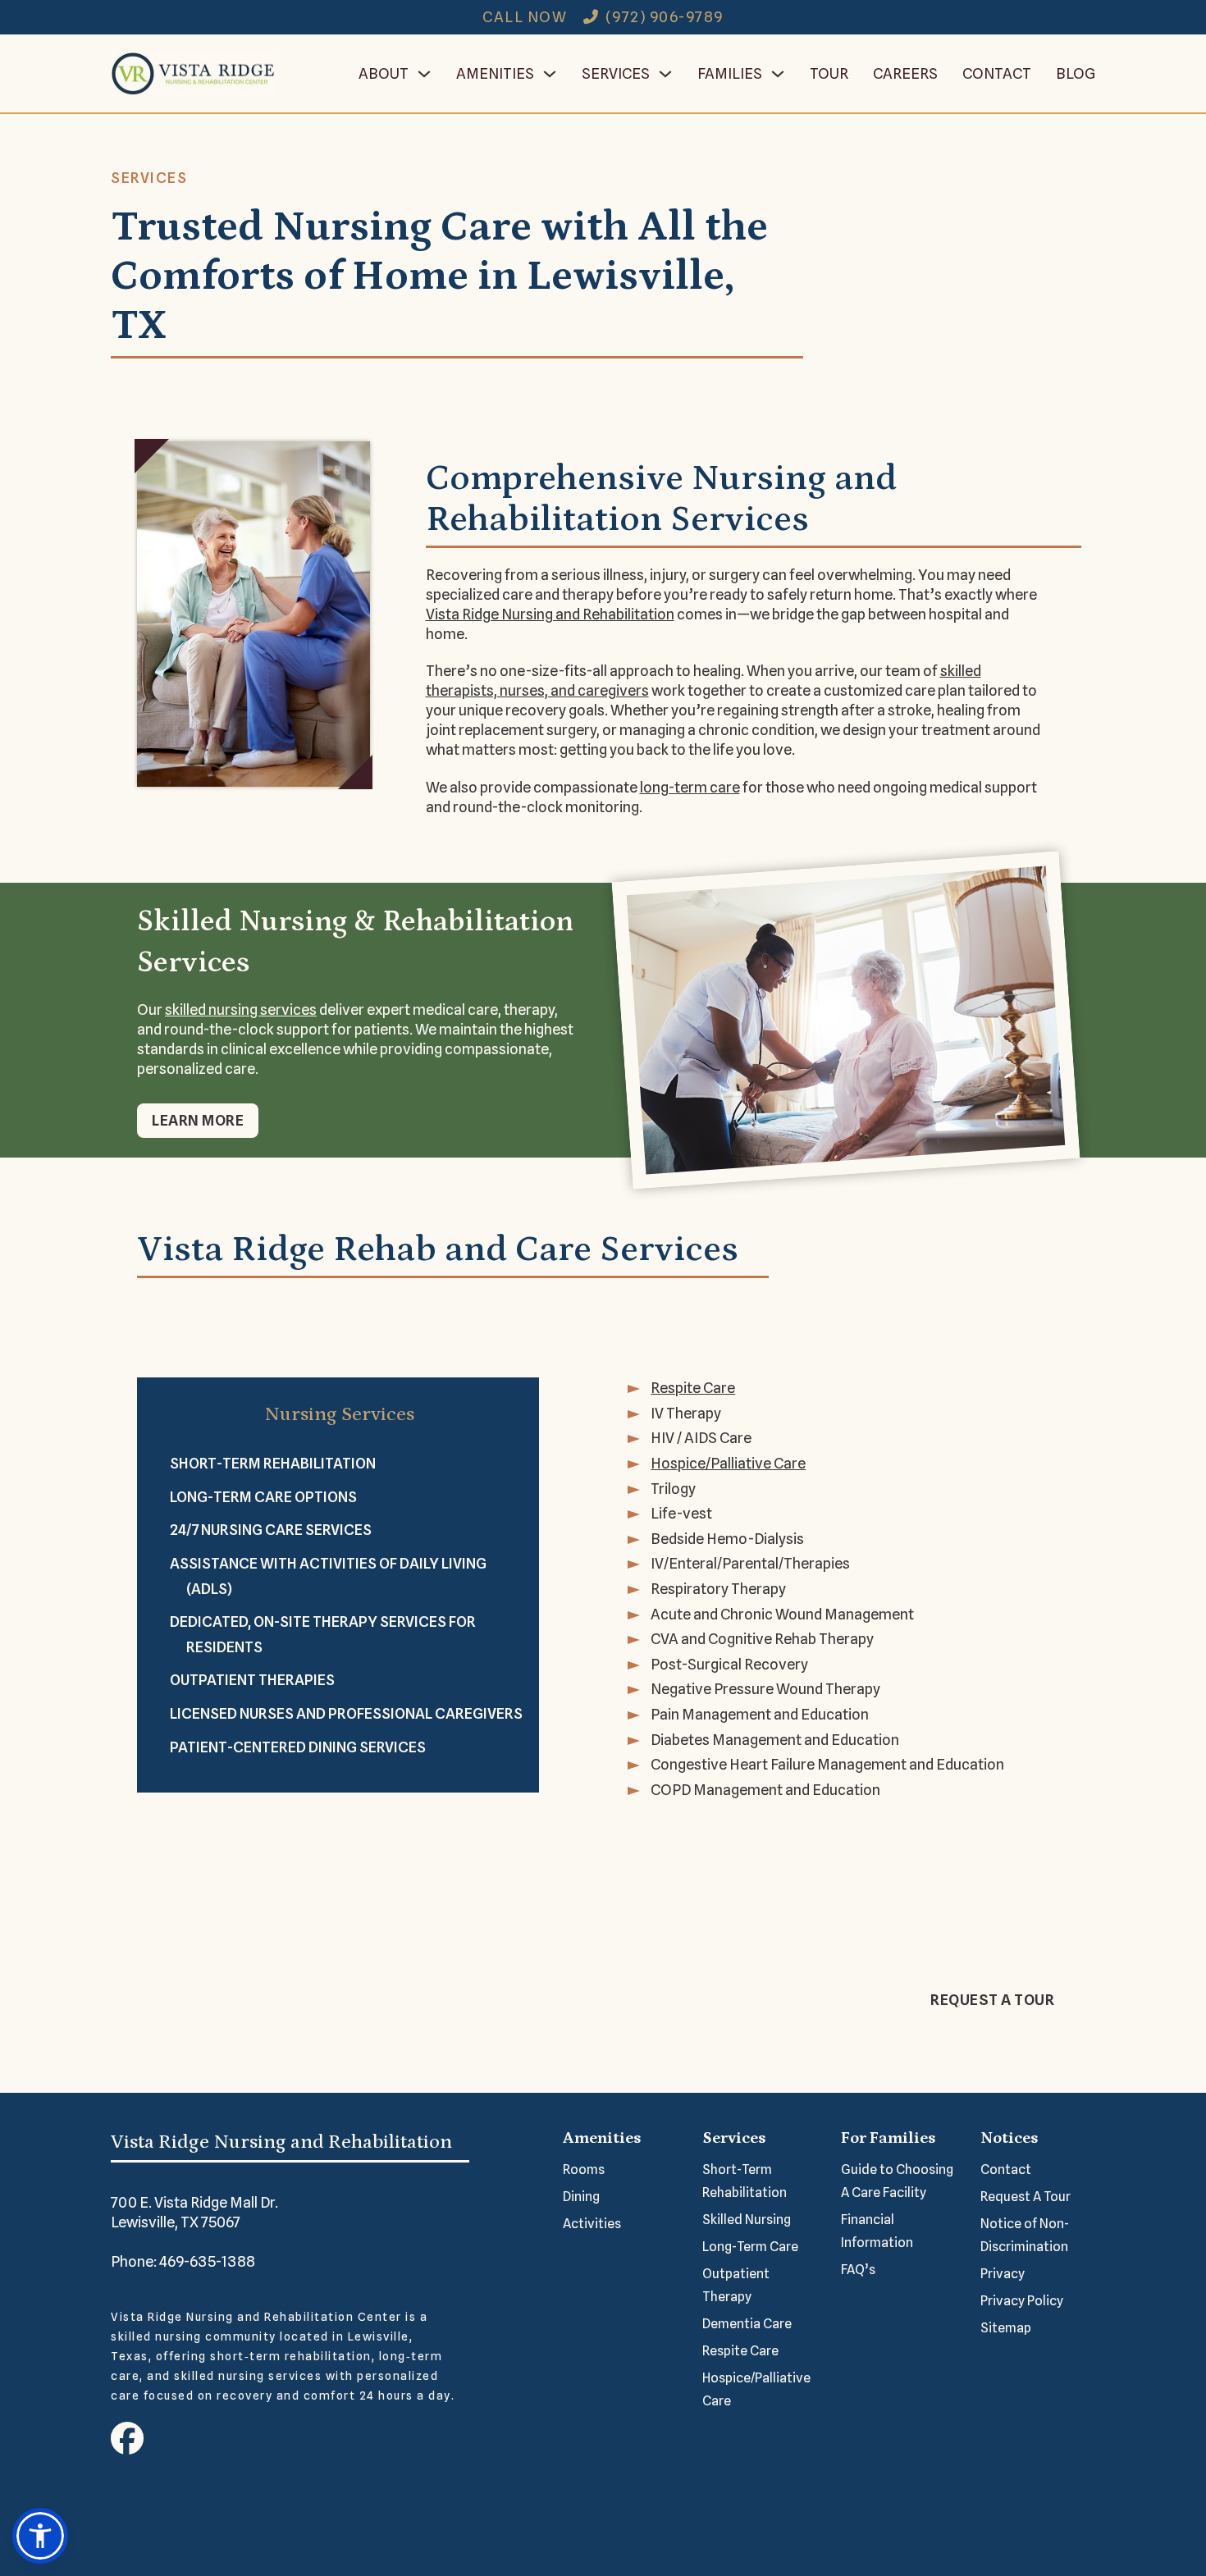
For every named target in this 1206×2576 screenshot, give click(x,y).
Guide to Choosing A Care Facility (897, 2181)
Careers (905, 73)
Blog (1076, 73)
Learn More (198, 1120)
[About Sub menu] (424, 74)
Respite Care (740, 2351)
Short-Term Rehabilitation (745, 2181)
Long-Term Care (750, 2247)
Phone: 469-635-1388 (183, 2261)
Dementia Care (747, 2324)
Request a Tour (992, 2000)
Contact (997, 73)
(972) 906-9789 (665, 17)
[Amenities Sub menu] (550, 74)
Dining (581, 2197)
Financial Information (877, 2231)
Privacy (1003, 2274)
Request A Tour (1026, 2197)
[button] (40, 2536)
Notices (1009, 2138)
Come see (470, 2026)
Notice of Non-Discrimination (1025, 2235)
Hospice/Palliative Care (756, 2389)
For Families (888, 2138)
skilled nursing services (241, 1009)
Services (616, 73)
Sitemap (1006, 2328)
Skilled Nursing (747, 2220)
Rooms (584, 2170)
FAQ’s (858, 2270)
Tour (829, 73)
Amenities (495, 73)
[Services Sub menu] (665, 74)
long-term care (690, 787)
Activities (592, 2224)
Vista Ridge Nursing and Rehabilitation (550, 614)
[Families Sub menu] (778, 74)
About (384, 73)
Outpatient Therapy (736, 2285)
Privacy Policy (1022, 2301)
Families (730, 73)
